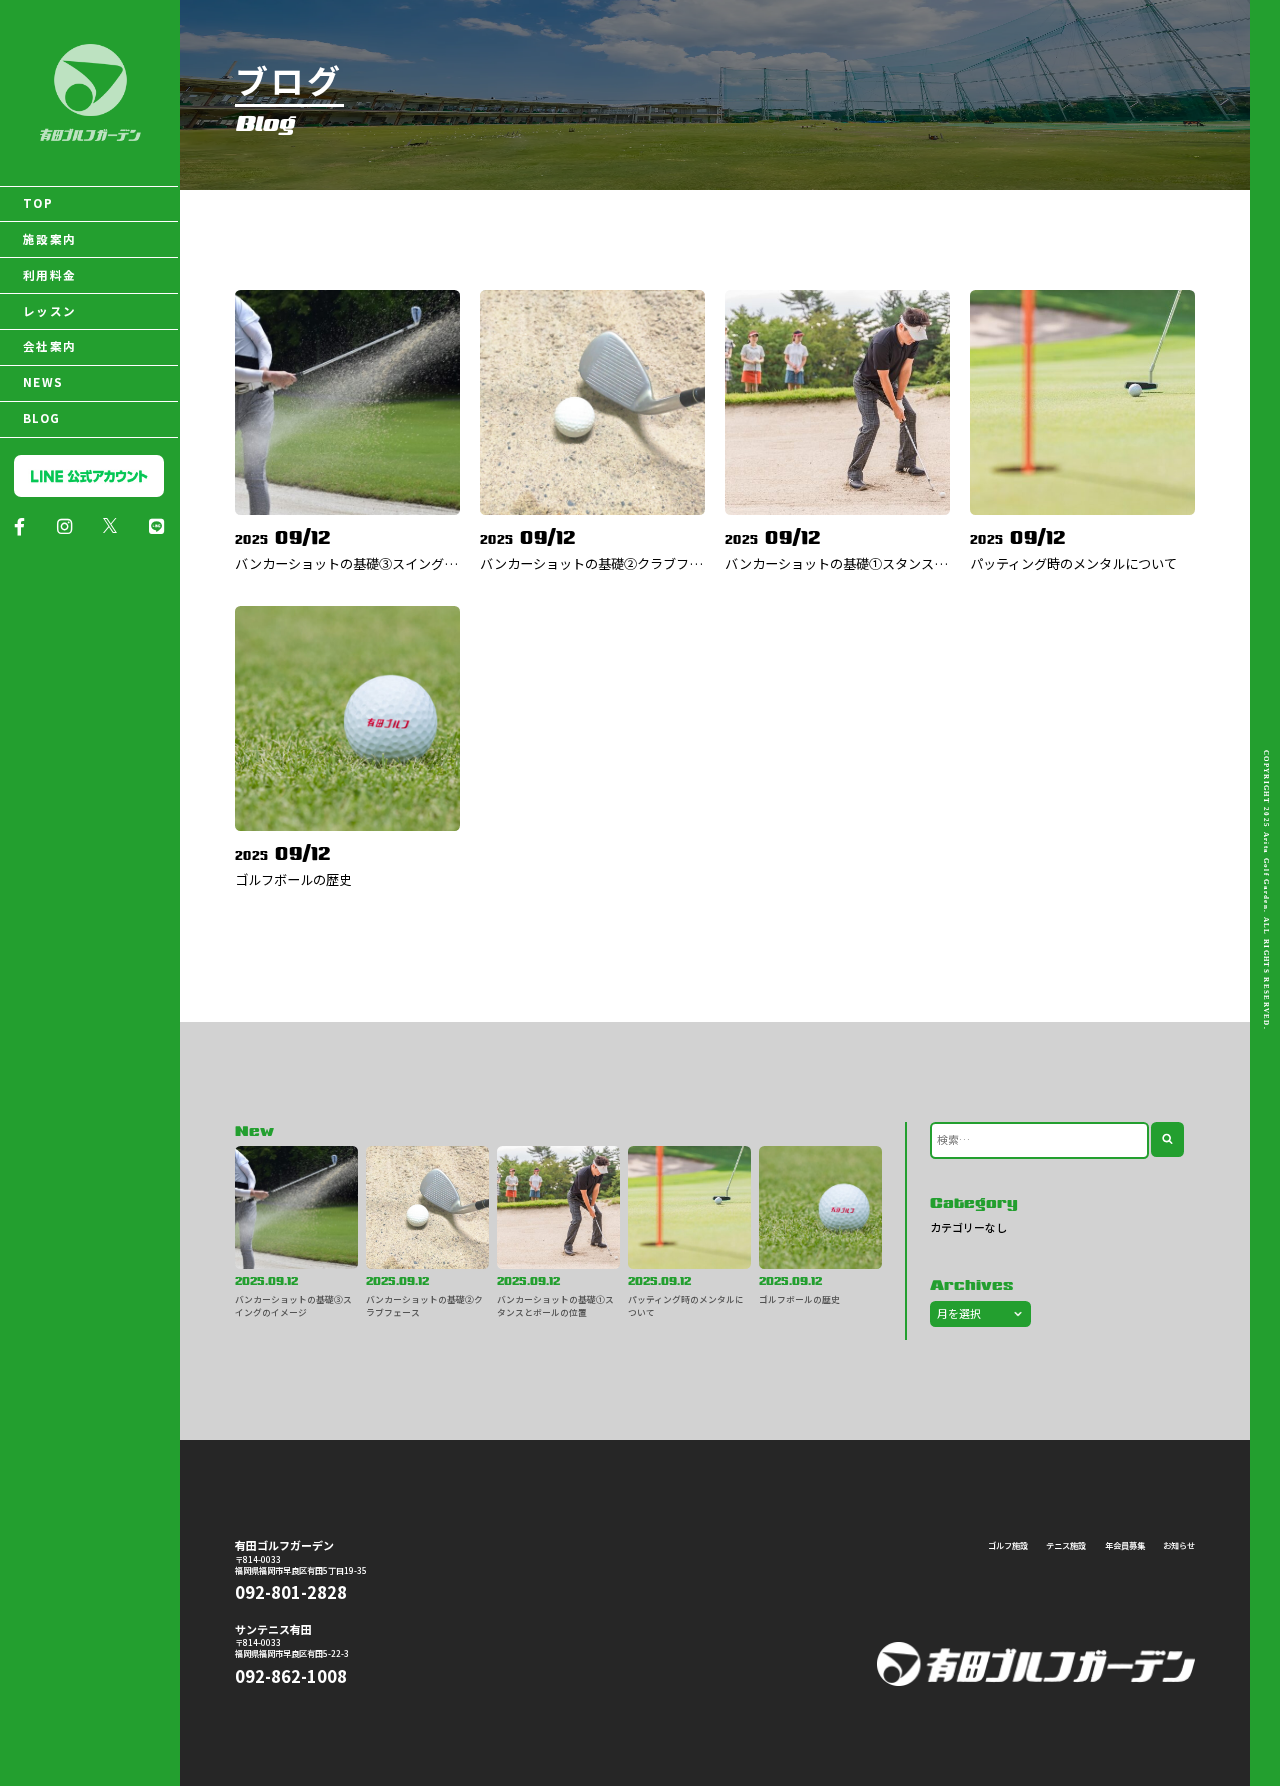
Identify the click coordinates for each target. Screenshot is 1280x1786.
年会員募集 (1125, 1545)
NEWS (43, 382)
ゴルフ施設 (1008, 1545)
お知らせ (1179, 1545)
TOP (38, 203)
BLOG (41, 418)
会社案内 (49, 346)
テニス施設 (1066, 1545)
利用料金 (49, 275)
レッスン (49, 311)
